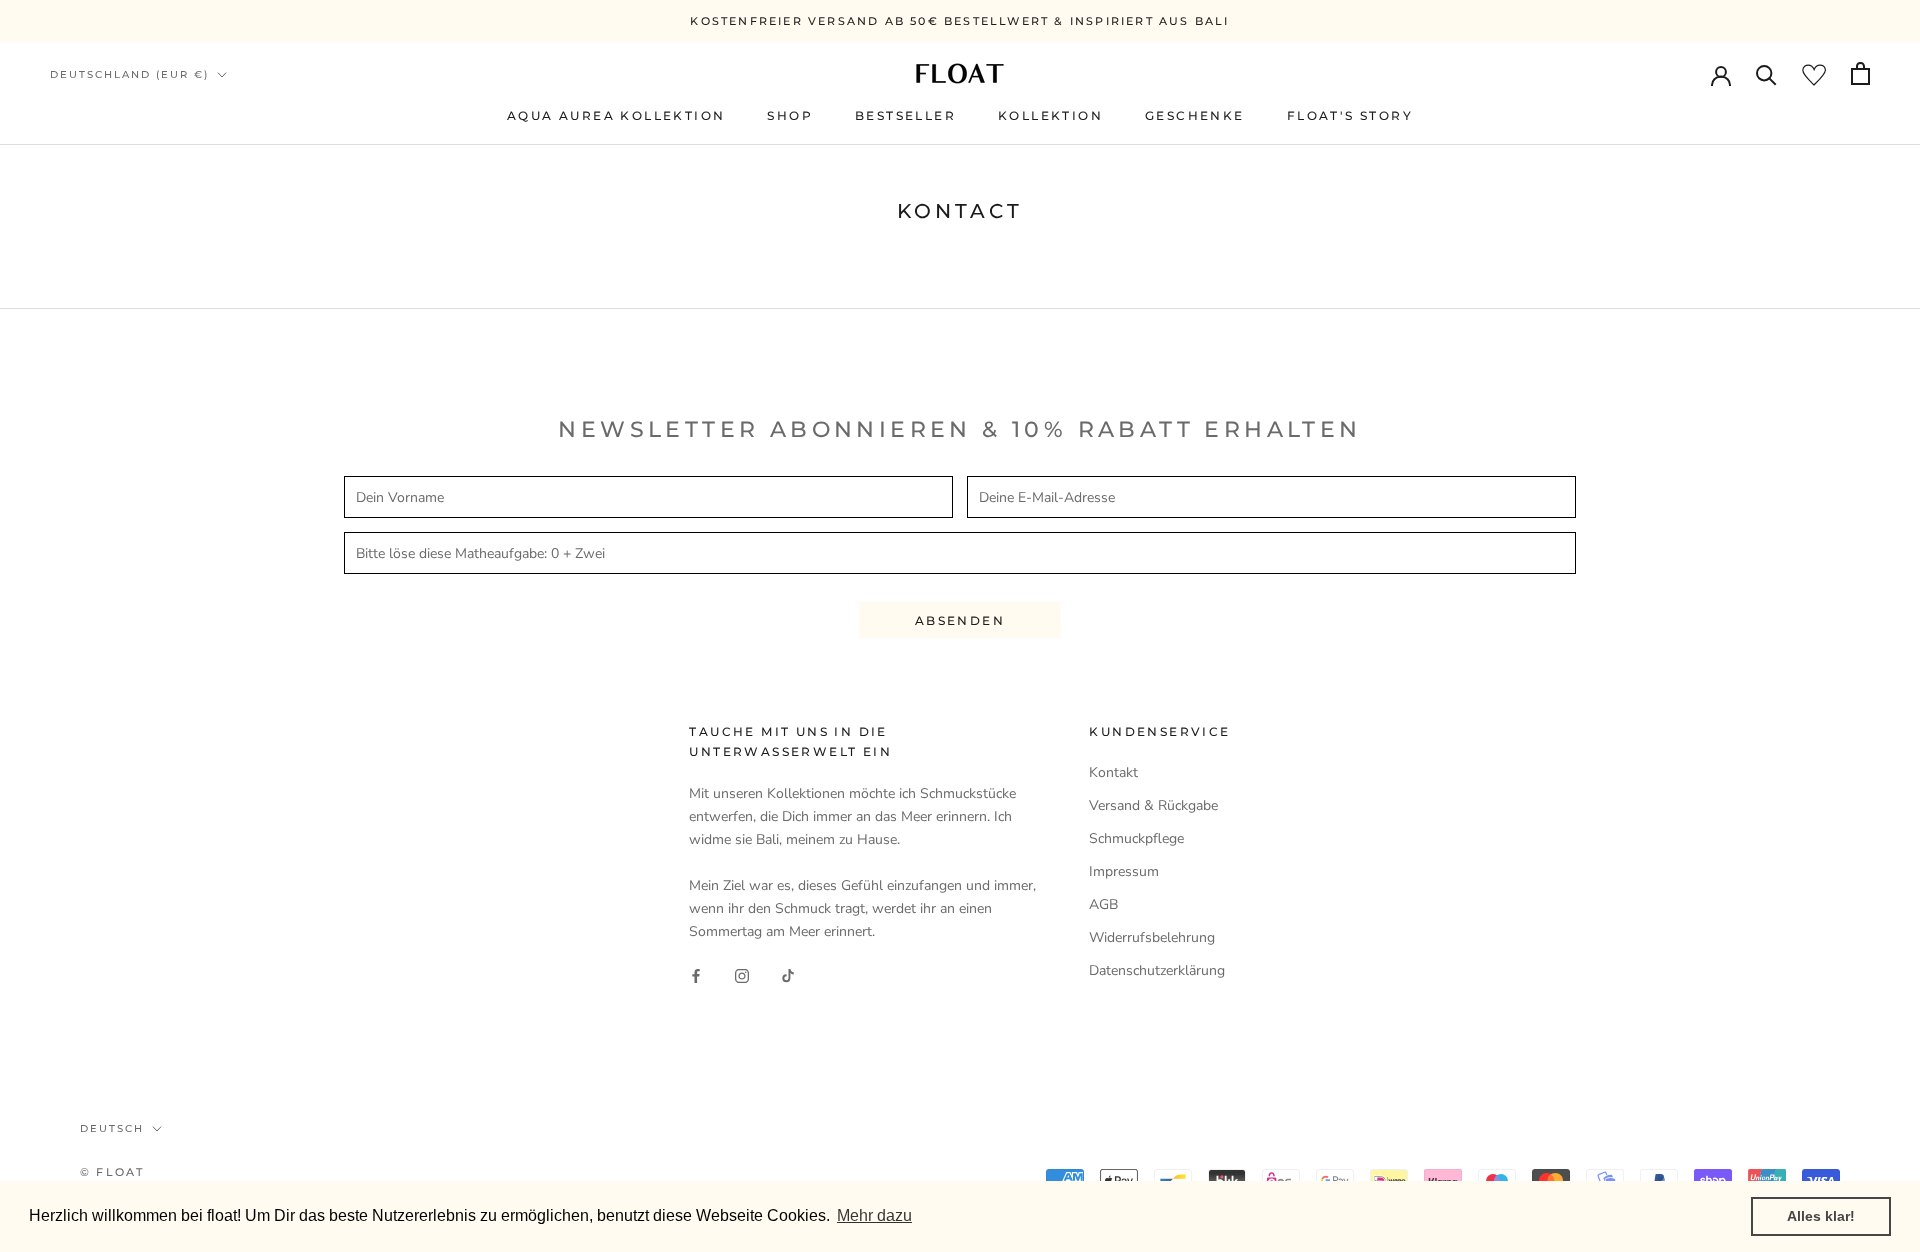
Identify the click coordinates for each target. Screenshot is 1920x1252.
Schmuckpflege (1136, 838)
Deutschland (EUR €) (129, 74)
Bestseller (905, 115)
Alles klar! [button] (1821, 1216)
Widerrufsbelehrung (1152, 937)
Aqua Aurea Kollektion (616, 115)
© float (112, 1172)
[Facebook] (696, 974)
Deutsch (112, 1128)
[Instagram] (742, 974)
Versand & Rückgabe (1153, 805)
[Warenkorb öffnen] (1860, 73)
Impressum (1124, 871)
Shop (790, 115)
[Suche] (1766, 73)
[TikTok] (788, 974)
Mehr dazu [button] (874, 1215)
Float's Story (1350, 115)
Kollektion (1050, 115)
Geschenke (1195, 115)
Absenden (960, 620)
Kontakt (1113, 772)
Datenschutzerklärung (1157, 970)
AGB (1103, 904)
